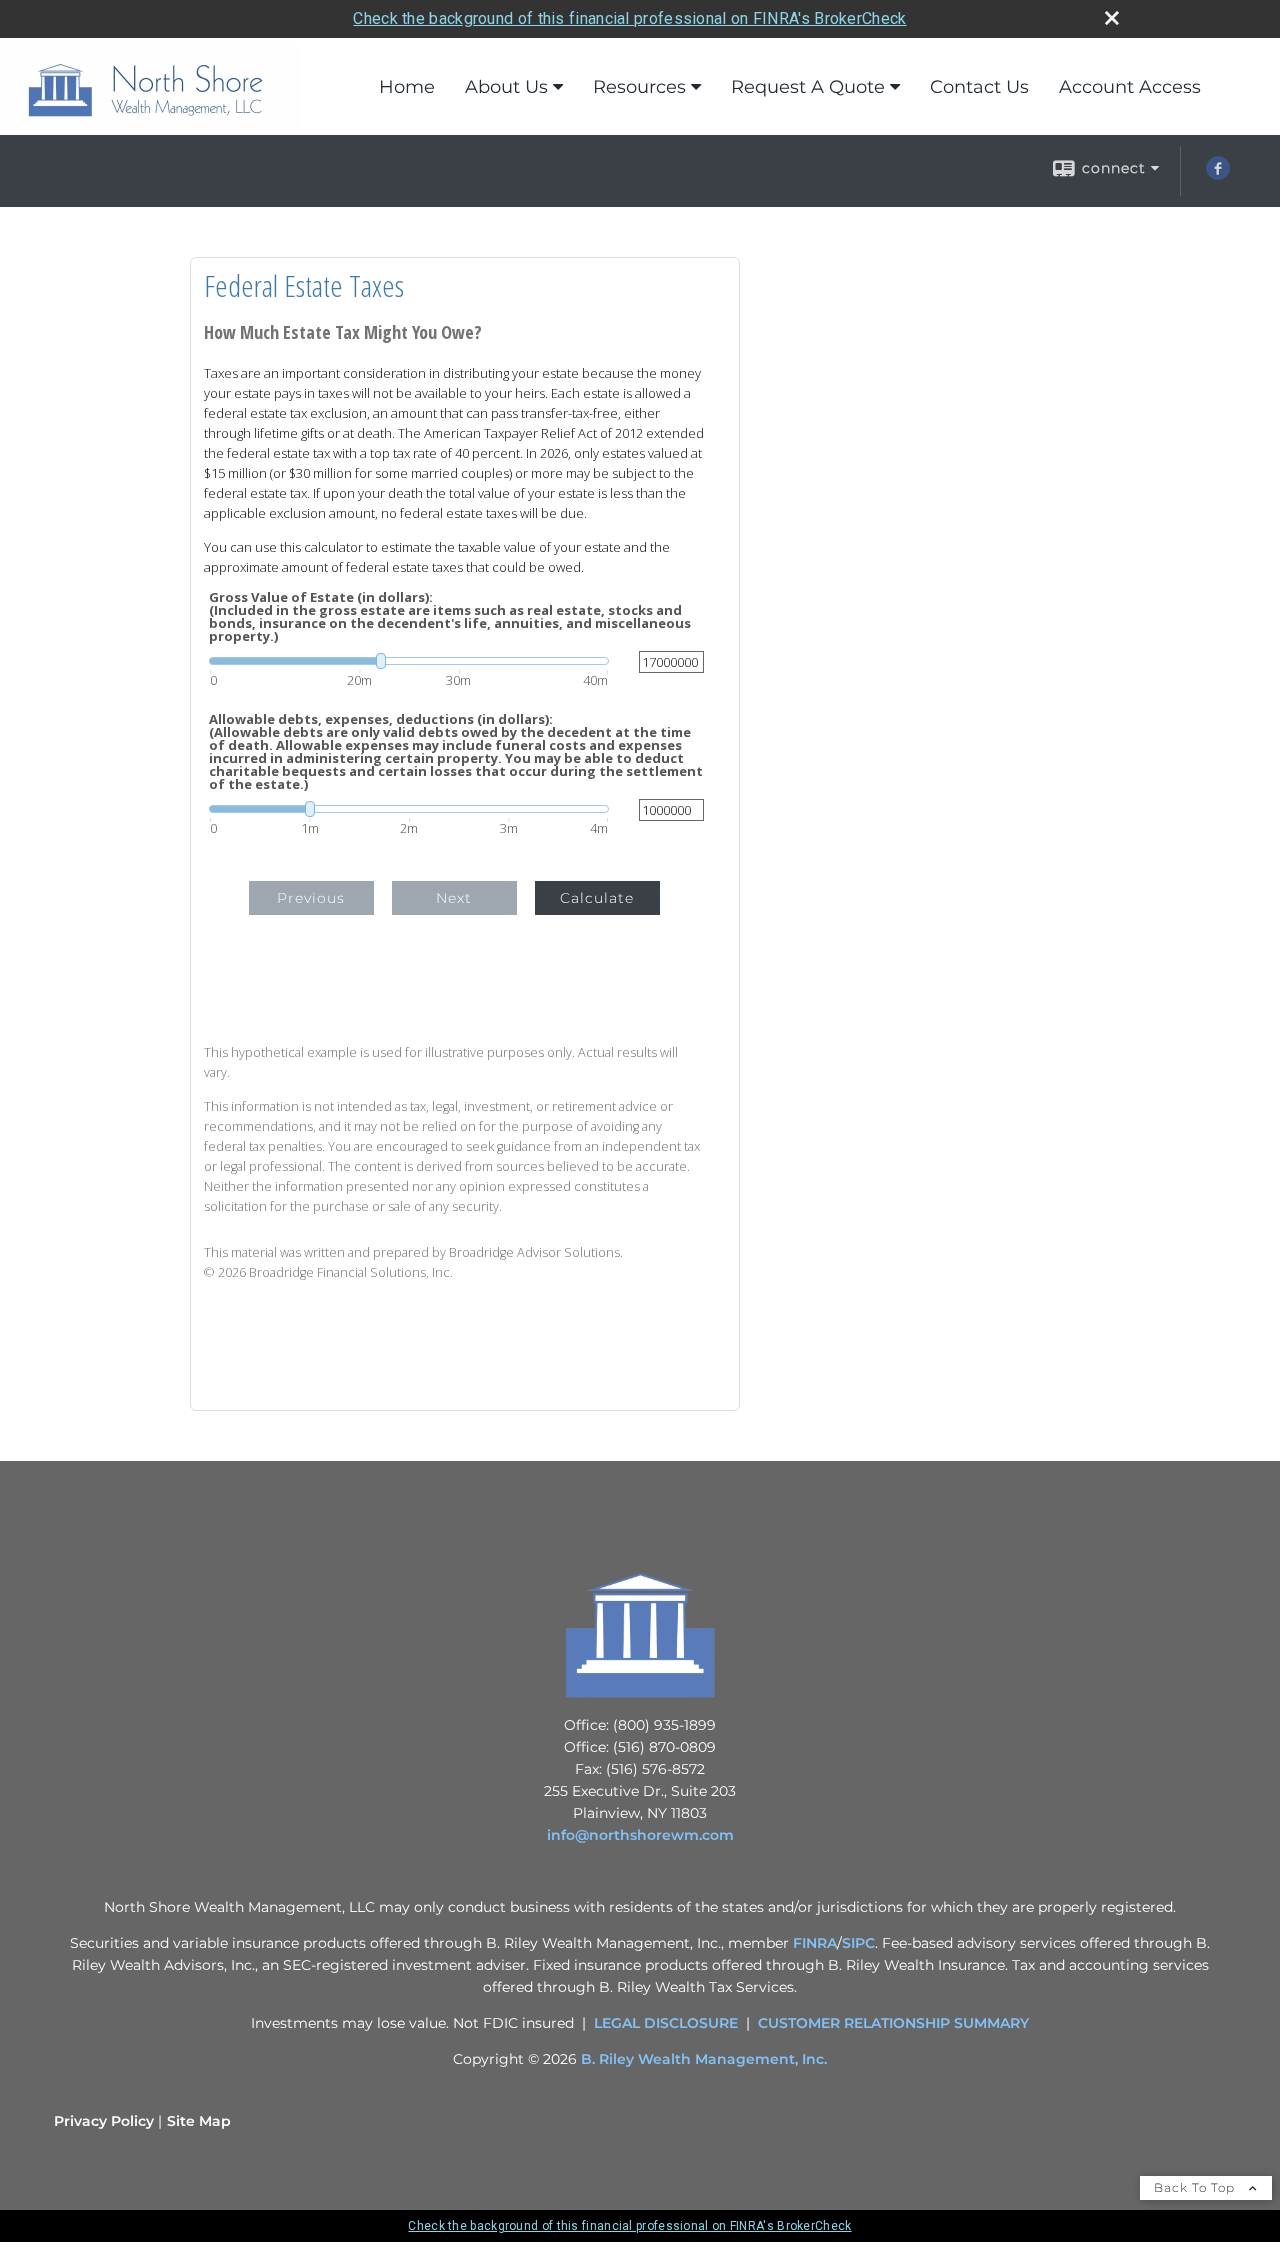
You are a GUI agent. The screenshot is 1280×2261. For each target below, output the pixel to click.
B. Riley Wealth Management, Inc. (704, 2059)
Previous (311, 898)
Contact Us (979, 87)
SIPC (858, 1943)
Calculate (597, 898)
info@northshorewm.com (640, 1835)
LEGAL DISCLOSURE (666, 2023)
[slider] (409, 661)
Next (454, 898)
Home (407, 87)
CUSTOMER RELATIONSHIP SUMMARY (893, 2023)
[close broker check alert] (1112, 18)
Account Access (1130, 87)
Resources (639, 87)
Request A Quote (808, 87)
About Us (506, 87)
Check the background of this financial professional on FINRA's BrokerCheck (629, 18)
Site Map (199, 2121)
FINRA (815, 1943)
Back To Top (1196, 2187)
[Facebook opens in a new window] (1218, 175)
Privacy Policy (104, 2121)
